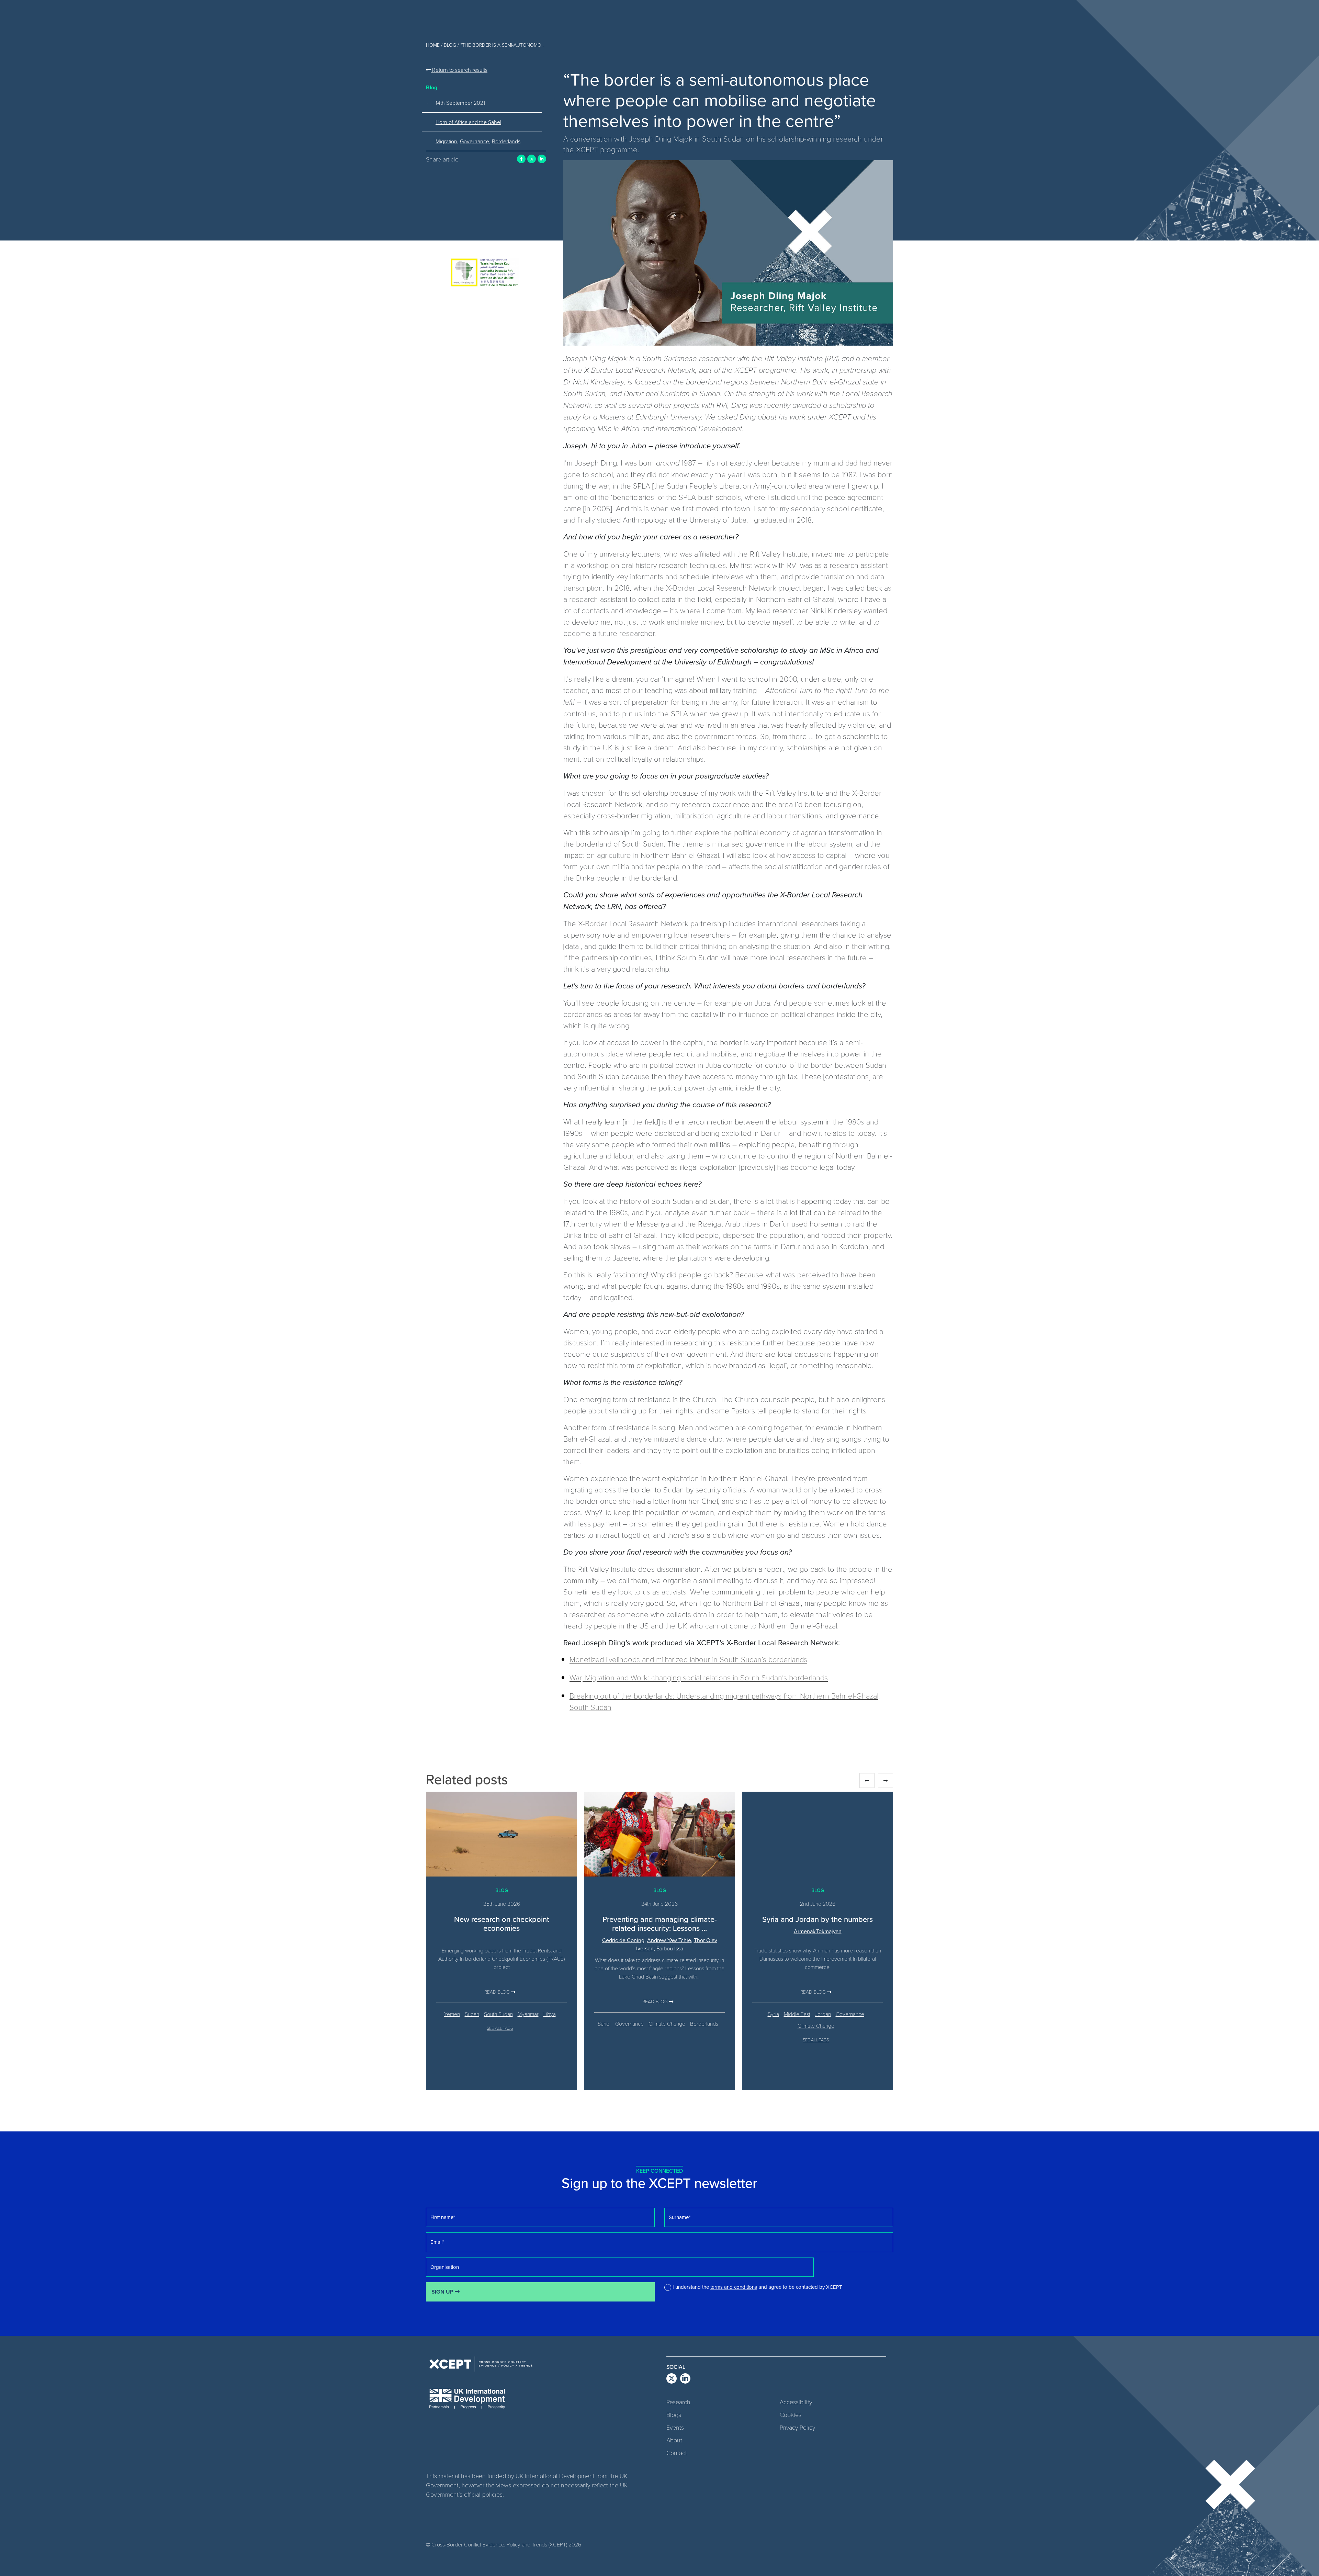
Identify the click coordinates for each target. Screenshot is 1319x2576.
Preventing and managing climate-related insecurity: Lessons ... (660, 1923)
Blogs (674, 2415)
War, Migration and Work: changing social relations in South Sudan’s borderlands (699, 1677)
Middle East (797, 2014)
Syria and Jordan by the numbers (818, 1919)
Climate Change (667, 2023)
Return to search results (459, 70)
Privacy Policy (797, 2427)
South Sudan (498, 2014)
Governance (475, 141)
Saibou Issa (670, 1948)
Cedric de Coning (623, 1940)
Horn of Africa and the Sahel (468, 122)
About (674, 2440)
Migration (446, 141)
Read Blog (498, 1992)
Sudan (472, 2014)
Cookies (791, 2415)
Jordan (823, 2014)
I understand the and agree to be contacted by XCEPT (757, 2287)
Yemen (452, 2014)
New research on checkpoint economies (502, 1923)
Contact (677, 2453)
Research (678, 2402)
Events (675, 2427)
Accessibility (796, 2402)
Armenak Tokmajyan (818, 1931)
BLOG (450, 45)
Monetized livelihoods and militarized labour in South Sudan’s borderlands (688, 1659)
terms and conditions (734, 2287)
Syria (773, 2014)
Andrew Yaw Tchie (669, 1940)
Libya (550, 2014)
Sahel (604, 2023)
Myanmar (528, 2014)
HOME (433, 45)
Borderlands (506, 141)
